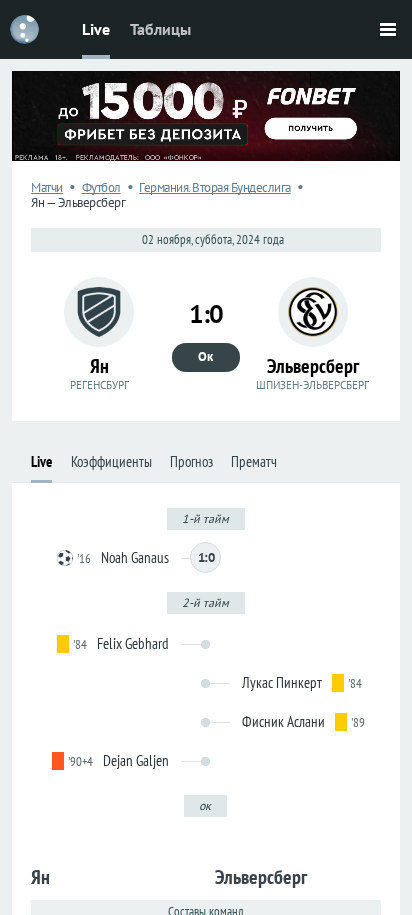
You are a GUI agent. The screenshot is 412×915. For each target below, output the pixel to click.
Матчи (47, 187)
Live (96, 29)
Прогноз (191, 461)
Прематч (254, 461)
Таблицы (160, 29)
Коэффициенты (111, 461)
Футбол (101, 187)
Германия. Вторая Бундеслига (215, 187)
